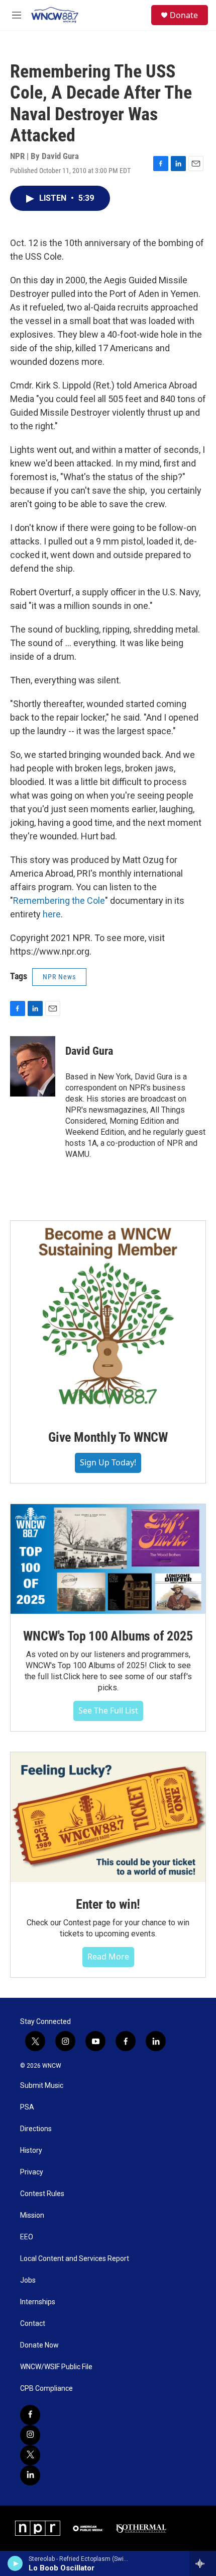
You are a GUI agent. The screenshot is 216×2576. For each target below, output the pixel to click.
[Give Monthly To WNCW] (108, 1318)
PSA (27, 2107)
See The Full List (108, 1710)
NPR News (59, 977)
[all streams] (203, 2563)
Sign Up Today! (108, 1462)
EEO (27, 2237)
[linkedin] (30, 2475)
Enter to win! (108, 1904)
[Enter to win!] (108, 1817)
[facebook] (30, 2415)
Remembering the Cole (59, 901)
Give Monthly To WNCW (108, 1437)
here (52, 914)
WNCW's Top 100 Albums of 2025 (108, 1636)
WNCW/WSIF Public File (56, 2367)
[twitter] (30, 2455)
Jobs (28, 2280)
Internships (38, 2302)
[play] (15, 2563)
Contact (33, 2324)
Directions (36, 2129)
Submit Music (42, 2086)
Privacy (32, 2172)
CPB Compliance (46, 2389)
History (31, 2151)
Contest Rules (42, 2194)
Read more (108, 1957)
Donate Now (39, 2345)
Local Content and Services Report (75, 2259)
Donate (184, 15)
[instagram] (30, 2435)
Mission (32, 2215)
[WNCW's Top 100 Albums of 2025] (108, 1559)
